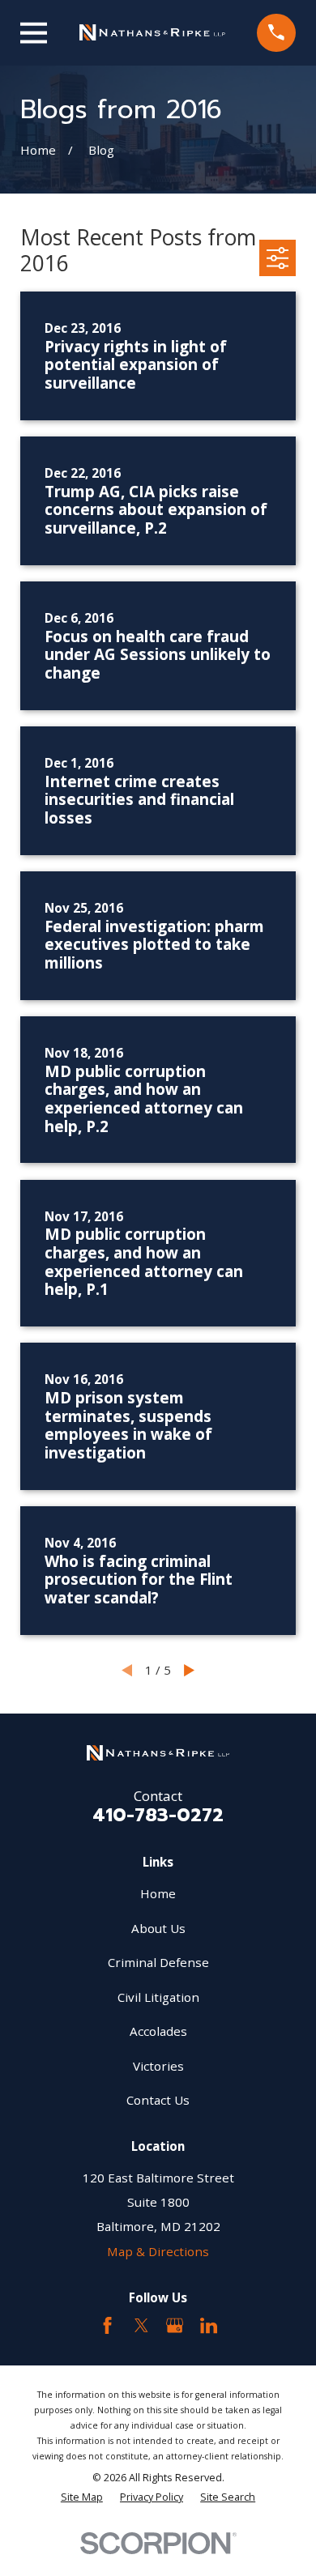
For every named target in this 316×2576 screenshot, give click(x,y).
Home (158, 1893)
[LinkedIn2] (209, 2325)
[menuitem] (82, 2497)
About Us (158, 1928)
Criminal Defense (158, 1962)
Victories (158, 2066)
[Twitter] (141, 2325)
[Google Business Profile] (175, 2325)
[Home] (152, 32)
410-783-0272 (158, 1815)
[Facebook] (107, 2325)
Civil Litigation (158, 1997)
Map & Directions (158, 2251)
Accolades (158, 2031)
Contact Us (158, 2100)
